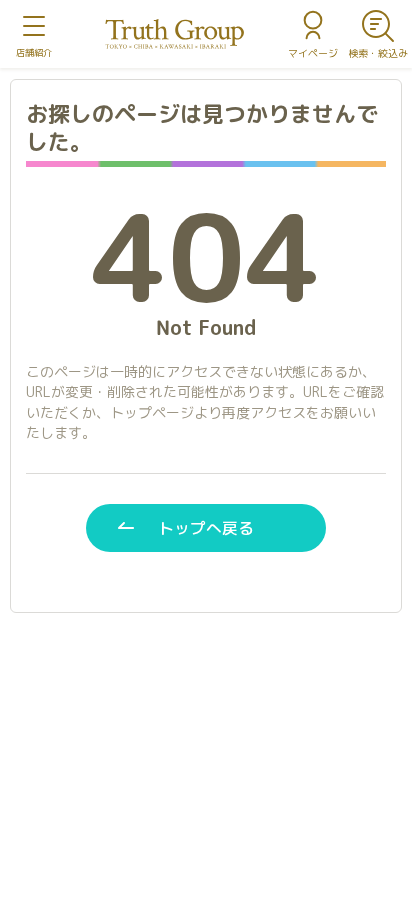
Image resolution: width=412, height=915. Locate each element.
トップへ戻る (206, 528)
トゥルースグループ (175, 34)
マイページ (313, 53)
